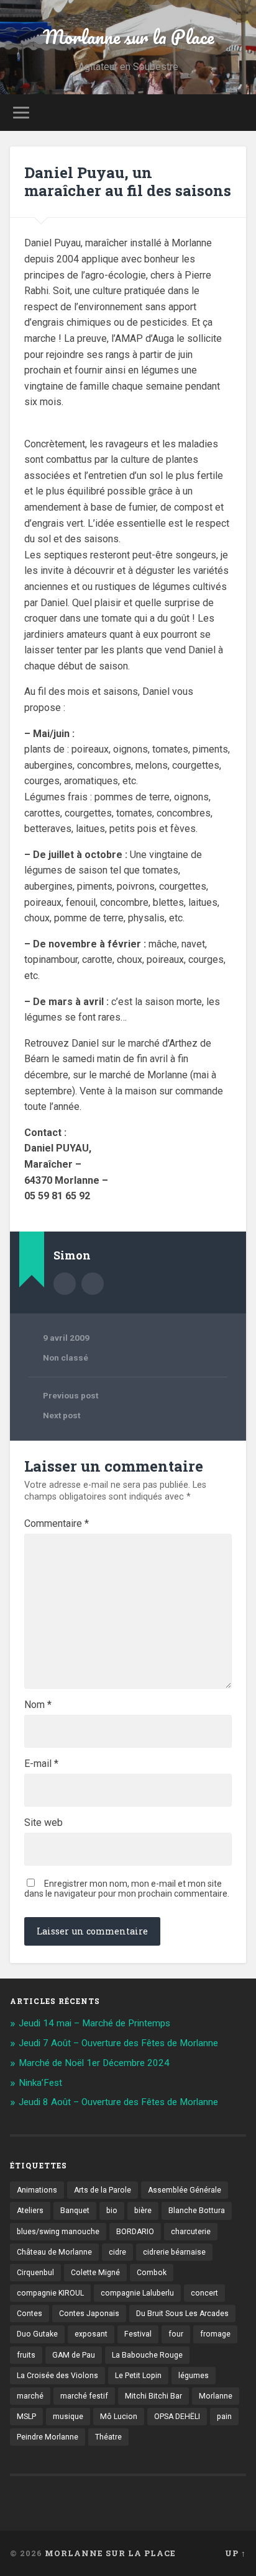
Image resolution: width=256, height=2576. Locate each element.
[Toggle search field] (235, 113)
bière (143, 2211)
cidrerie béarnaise (174, 2252)
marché (30, 2396)
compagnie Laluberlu (137, 2293)
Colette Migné (95, 2273)
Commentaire (57, 1524)
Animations (37, 2190)
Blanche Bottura (197, 2211)
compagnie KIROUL (50, 2293)
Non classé (66, 1357)
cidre (117, 2252)
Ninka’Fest (40, 2083)
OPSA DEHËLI (177, 2417)
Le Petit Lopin (138, 2376)
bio (112, 2211)
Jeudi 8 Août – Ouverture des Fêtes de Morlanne (118, 2102)
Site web (43, 1823)
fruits (26, 2355)
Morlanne (216, 2396)
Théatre (108, 2437)
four (176, 2334)
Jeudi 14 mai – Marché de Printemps (94, 2023)
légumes (194, 2376)
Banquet (75, 2211)
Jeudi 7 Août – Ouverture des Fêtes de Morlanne (118, 2043)
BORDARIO (135, 2232)
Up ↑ (235, 2553)
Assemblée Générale (185, 2190)
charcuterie (191, 2232)
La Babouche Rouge (147, 2355)
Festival (138, 2334)
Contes (30, 2314)
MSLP (26, 2417)
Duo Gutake (37, 2334)
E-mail (41, 1764)
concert (204, 2293)
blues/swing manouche (58, 2232)
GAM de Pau (74, 2355)
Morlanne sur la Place (128, 37)
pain (224, 2417)
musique (68, 2417)
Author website (93, 1284)
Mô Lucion (119, 2417)
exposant (91, 2334)
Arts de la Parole (103, 2190)
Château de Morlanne (54, 2252)
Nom (38, 1705)
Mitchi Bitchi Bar (153, 2396)
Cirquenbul (35, 2273)
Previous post (71, 1395)
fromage (215, 2334)
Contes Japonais (89, 2314)
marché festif (84, 2396)
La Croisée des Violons (57, 2376)
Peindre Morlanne (48, 2437)
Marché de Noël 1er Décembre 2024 (94, 2063)
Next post (62, 1415)
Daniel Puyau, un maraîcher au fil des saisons (128, 181)
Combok (152, 2273)
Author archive (65, 1284)
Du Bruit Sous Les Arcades (182, 2314)
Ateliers (30, 2211)
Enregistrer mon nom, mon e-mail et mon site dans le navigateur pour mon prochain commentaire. (127, 1889)
